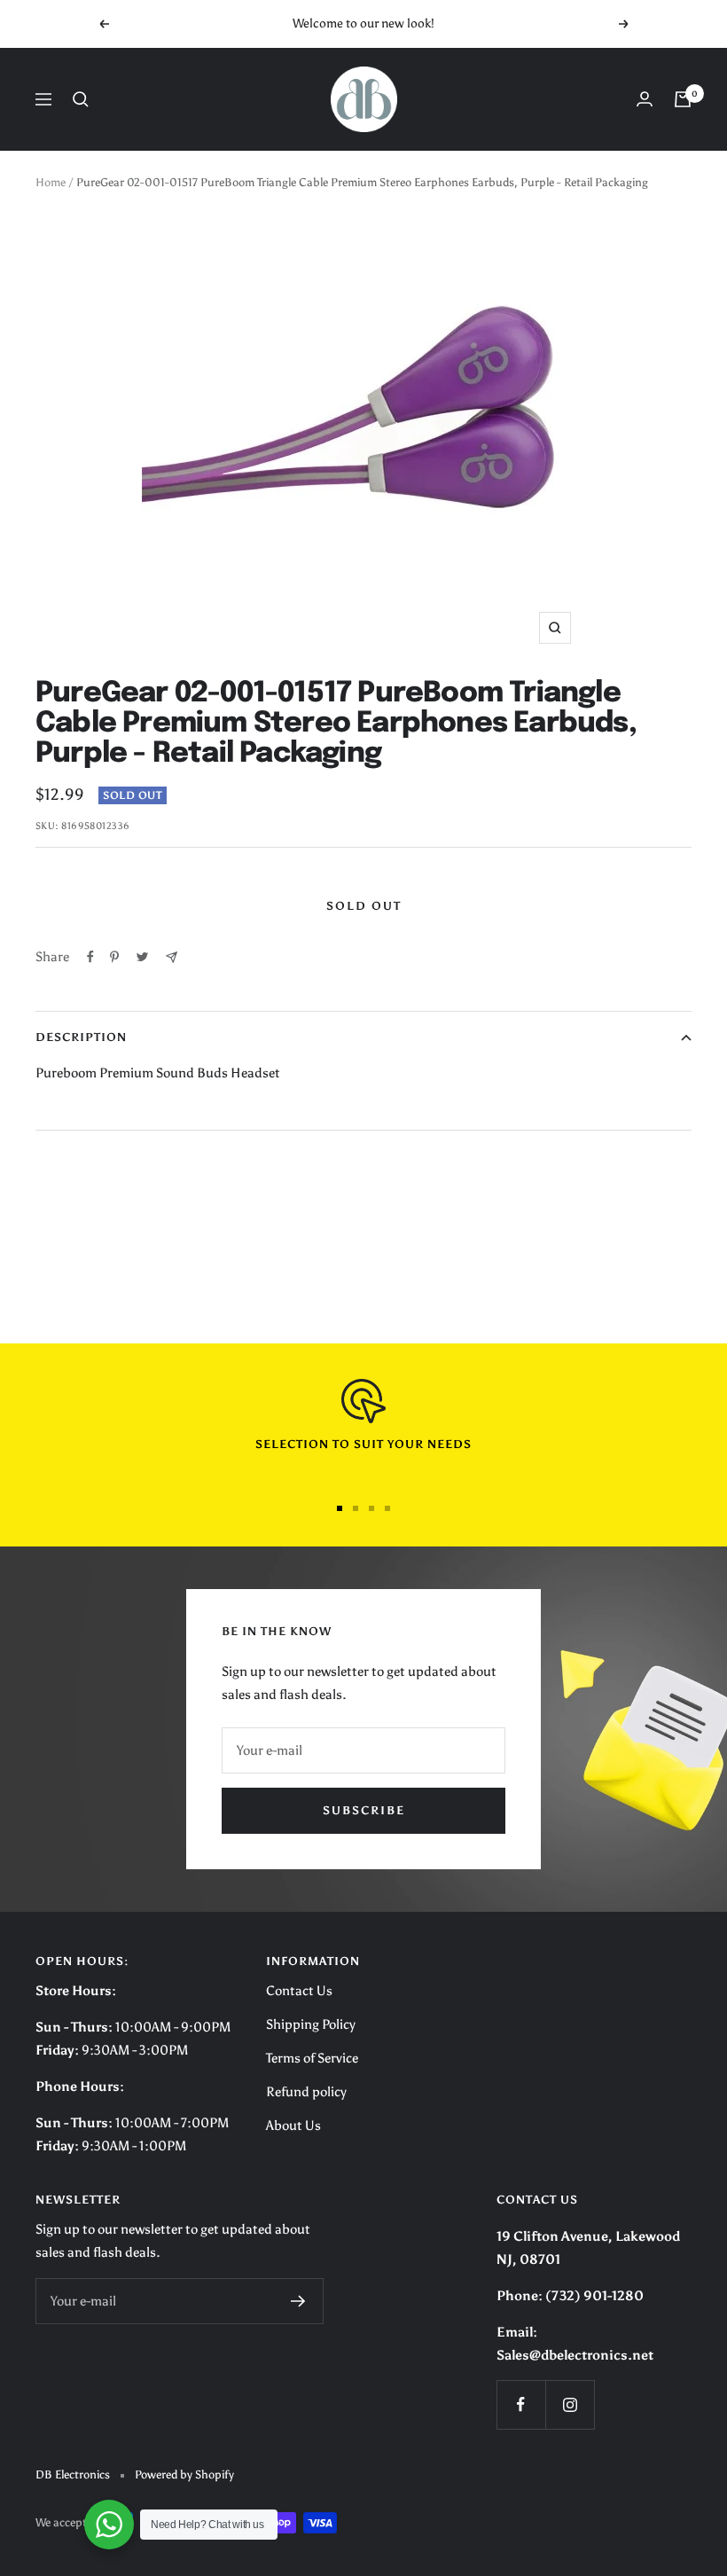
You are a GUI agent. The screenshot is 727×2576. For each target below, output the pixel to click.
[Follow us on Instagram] (570, 2404)
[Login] (645, 99)
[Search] (81, 99)
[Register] (298, 2301)
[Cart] (683, 99)
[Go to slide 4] (387, 1508)
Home (51, 182)
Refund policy (306, 2092)
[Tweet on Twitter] (142, 957)
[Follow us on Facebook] (521, 2404)
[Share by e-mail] (172, 957)
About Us (293, 2126)
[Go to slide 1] (340, 1508)
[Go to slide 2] (356, 1508)
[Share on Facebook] (90, 957)
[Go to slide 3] (371, 1508)
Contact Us (299, 1991)
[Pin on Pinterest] (114, 957)
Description (81, 1037)
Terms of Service (312, 2058)
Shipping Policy (311, 2024)
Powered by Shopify (184, 2474)
